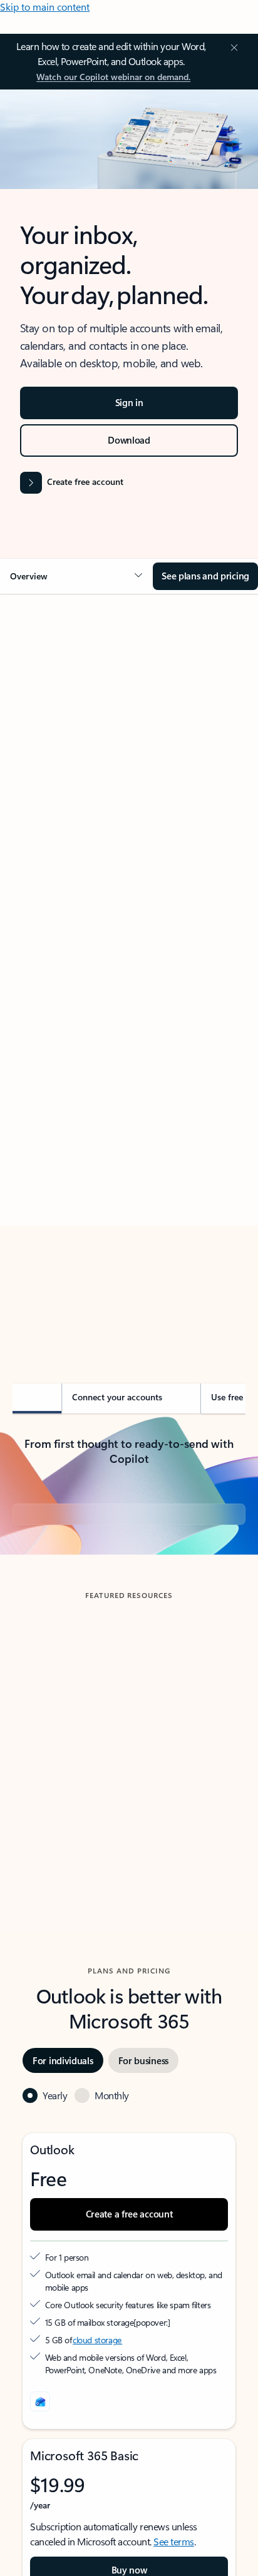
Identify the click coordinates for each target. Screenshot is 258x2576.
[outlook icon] (40, 2401)
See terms (174, 2541)
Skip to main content (45, 7)
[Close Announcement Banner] (232, 48)
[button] (76, 576)
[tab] (47, 744)
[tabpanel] (129, 969)
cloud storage (97, 2340)
